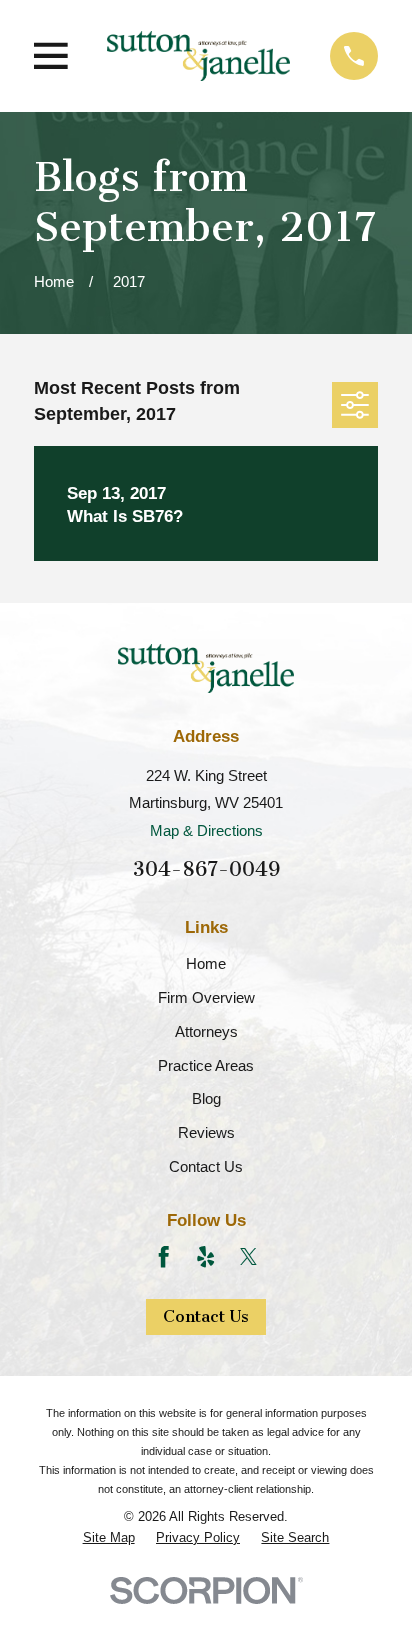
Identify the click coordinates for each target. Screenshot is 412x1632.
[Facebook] (163, 1256)
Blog (206, 1098)
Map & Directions (206, 830)
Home (206, 963)
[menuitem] (109, 1538)
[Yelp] (205, 1256)
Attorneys (206, 1031)
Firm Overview (206, 997)
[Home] (198, 55)
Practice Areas (206, 1065)
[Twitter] (248, 1256)
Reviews (206, 1132)
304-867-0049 (206, 869)
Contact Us (206, 1166)
